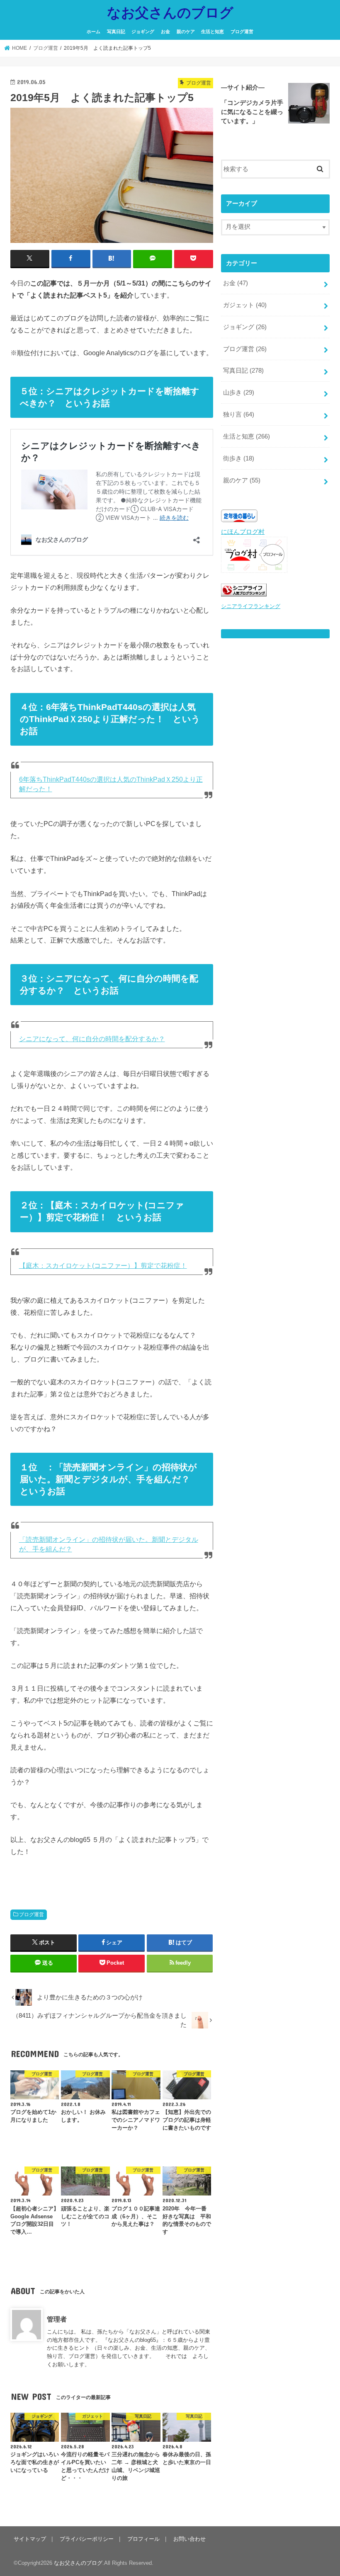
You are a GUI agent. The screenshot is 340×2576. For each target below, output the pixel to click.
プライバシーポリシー (87, 2539)
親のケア (186, 32)
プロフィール (143, 2539)
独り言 (239, 414)
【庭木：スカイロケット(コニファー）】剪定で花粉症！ (103, 1266)
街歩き (239, 458)
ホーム (93, 32)
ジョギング (143, 32)
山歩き (239, 393)
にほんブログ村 (243, 532)
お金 (165, 32)
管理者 (57, 2319)
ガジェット (245, 305)
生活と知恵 (212, 32)
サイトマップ (30, 2539)
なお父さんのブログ (170, 12)
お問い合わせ (189, 2539)
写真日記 (116, 32)
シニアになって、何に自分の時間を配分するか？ (92, 1039)
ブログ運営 (242, 32)
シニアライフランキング (251, 606)
